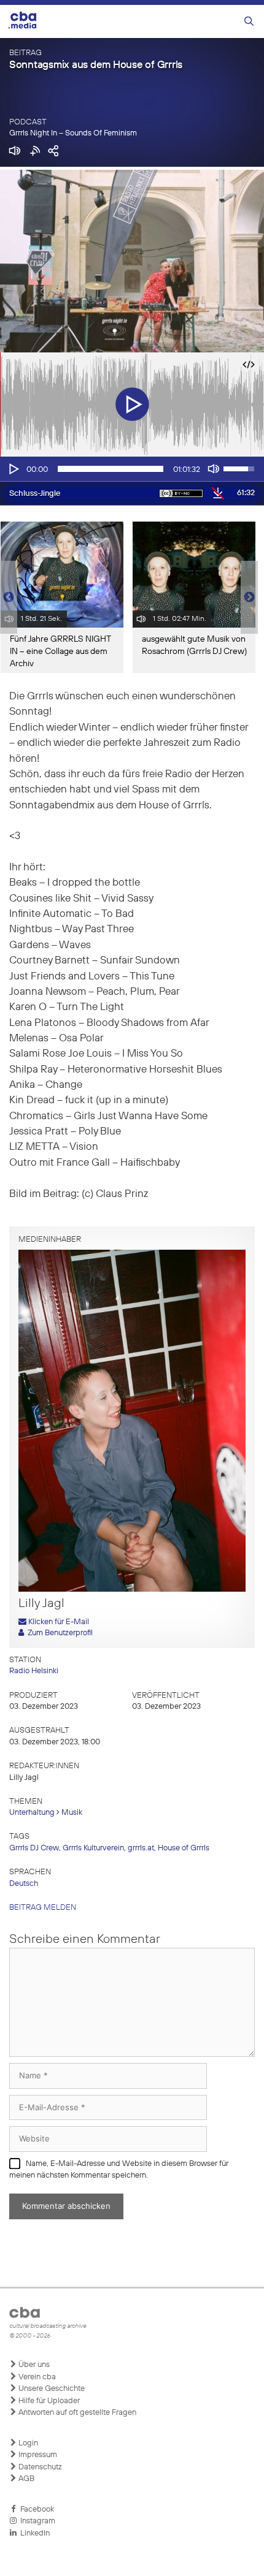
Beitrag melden (43, 1908)
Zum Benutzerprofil (58, 1633)
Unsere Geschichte (51, 2389)
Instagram (36, 2521)
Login (27, 2443)
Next (249, 598)
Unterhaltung (32, 1813)
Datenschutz (39, 2467)
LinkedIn (33, 2533)
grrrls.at (141, 1848)
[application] (132, 469)
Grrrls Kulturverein (93, 1848)
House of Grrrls (184, 1848)
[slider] (111, 469)
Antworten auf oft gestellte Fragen (76, 2413)
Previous (6, 598)
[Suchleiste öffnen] (249, 22)
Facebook (35, 2510)
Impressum (37, 2455)
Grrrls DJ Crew (34, 1848)
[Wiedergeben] (13, 469)
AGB (25, 2479)
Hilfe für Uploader (48, 2401)
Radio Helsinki (34, 1671)
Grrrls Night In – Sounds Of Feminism (73, 133)
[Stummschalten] (214, 469)
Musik (72, 1813)
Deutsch (24, 1884)
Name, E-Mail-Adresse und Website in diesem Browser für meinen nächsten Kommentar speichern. (119, 2170)
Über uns (33, 2365)
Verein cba (36, 2377)
